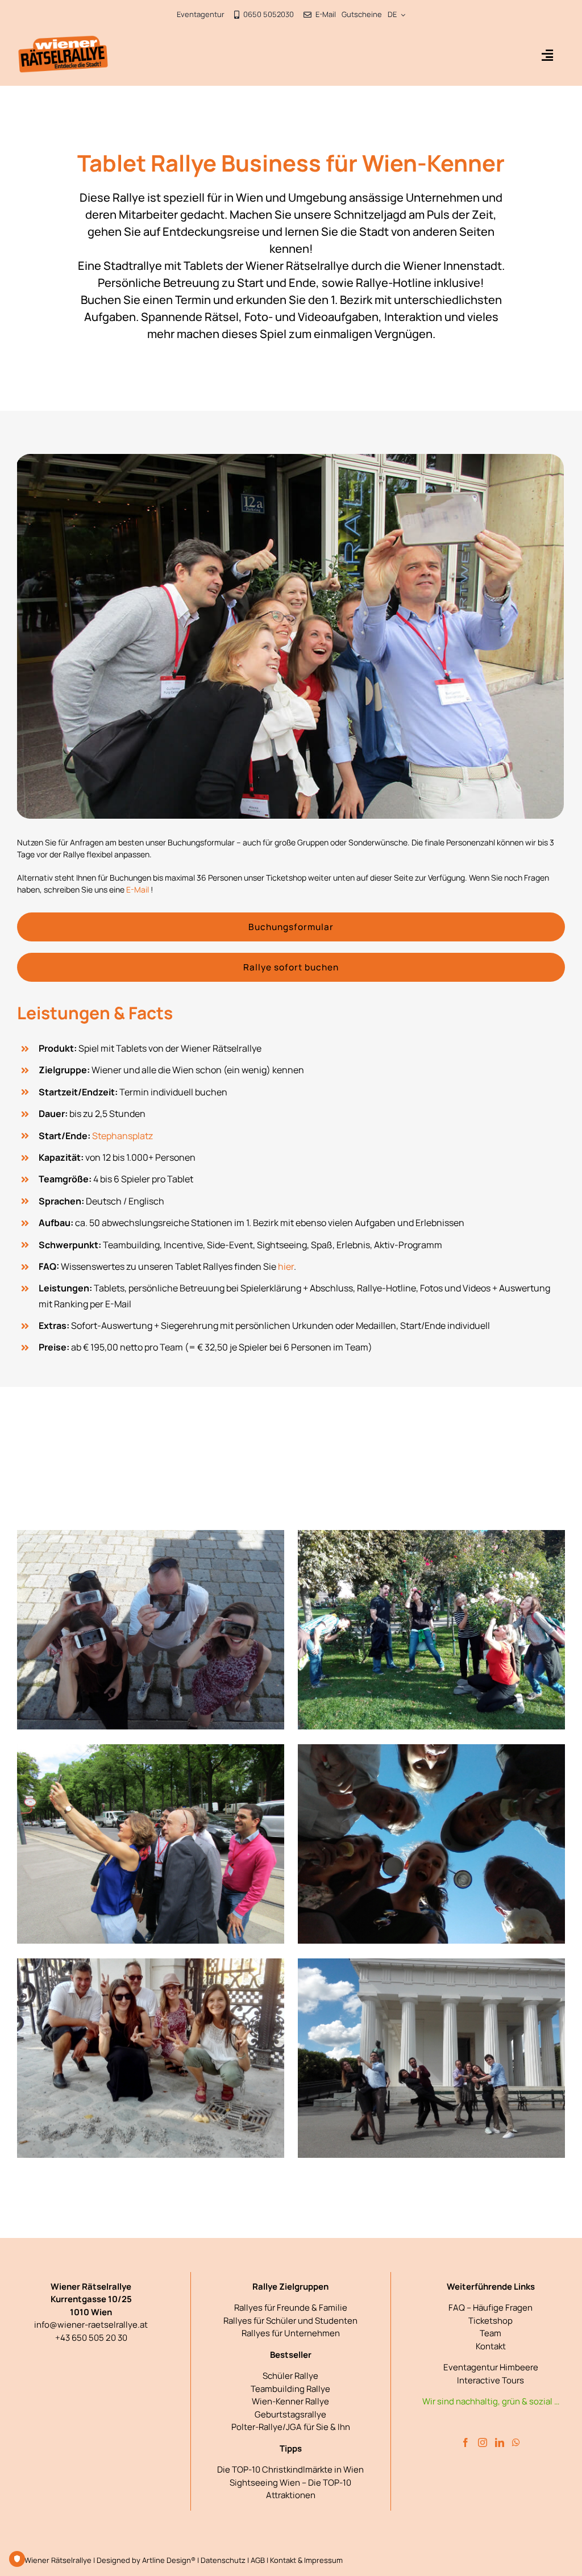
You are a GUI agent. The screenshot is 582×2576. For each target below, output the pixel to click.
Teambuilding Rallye (290, 2389)
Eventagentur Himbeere (491, 2367)
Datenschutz (223, 2560)
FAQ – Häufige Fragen (490, 2308)
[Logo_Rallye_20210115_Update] (63, 40)
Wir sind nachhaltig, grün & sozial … (491, 2401)
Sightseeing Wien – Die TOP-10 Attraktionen (290, 2489)
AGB (258, 2560)
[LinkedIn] (500, 2442)
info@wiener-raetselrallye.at (91, 2325)
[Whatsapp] (516, 2442)
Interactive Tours (490, 2380)
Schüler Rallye (290, 2376)
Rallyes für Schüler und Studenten (290, 2321)
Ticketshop (490, 2321)
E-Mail (138, 889)
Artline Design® (169, 2560)
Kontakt (491, 2346)
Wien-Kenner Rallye (290, 2401)
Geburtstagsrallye (290, 2414)
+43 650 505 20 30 (91, 2338)
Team (490, 2333)
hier (286, 1266)
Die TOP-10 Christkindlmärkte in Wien (290, 2469)
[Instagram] (483, 2442)
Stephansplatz (122, 1136)
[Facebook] (465, 2442)
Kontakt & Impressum (306, 2560)
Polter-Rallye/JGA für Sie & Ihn (291, 2427)
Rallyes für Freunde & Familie (291, 2308)
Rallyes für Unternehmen (291, 2333)
